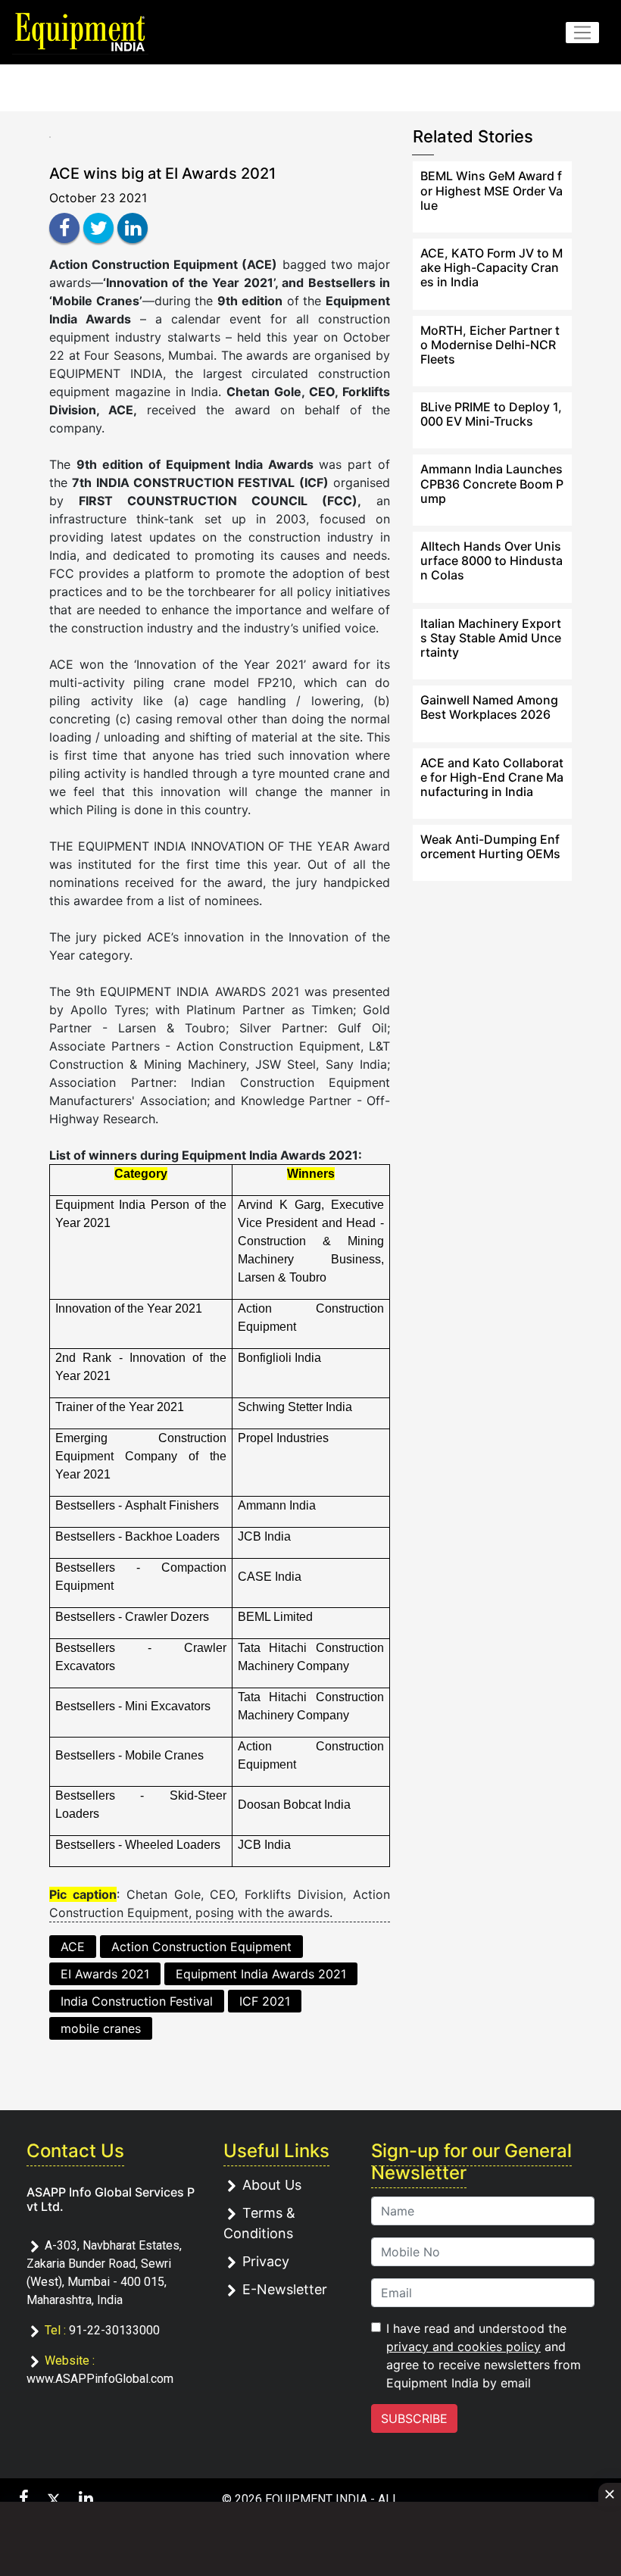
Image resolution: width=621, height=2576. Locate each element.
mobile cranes (101, 2028)
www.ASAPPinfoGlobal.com (100, 2379)
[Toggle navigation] (582, 33)
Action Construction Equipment (201, 1947)
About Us (272, 2185)
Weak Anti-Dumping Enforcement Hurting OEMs (490, 846)
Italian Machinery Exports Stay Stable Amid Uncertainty (491, 638)
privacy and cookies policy (463, 2347)
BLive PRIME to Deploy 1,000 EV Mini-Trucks (491, 414)
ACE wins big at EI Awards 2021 (162, 173)
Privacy (266, 2261)
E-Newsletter (285, 2289)
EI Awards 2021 (105, 1974)
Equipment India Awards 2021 (261, 1974)
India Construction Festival (137, 2001)
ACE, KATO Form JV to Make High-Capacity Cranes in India (491, 267)
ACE (73, 1947)
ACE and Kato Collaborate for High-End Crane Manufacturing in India (492, 777)
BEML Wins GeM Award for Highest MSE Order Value (491, 190)
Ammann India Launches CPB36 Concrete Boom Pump (492, 483)
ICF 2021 (265, 2001)
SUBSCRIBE (414, 2418)
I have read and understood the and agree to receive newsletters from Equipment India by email (484, 2356)
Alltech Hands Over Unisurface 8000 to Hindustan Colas (491, 560)
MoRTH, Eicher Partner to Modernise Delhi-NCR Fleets (490, 345)
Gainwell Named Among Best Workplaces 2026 (489, 707)
